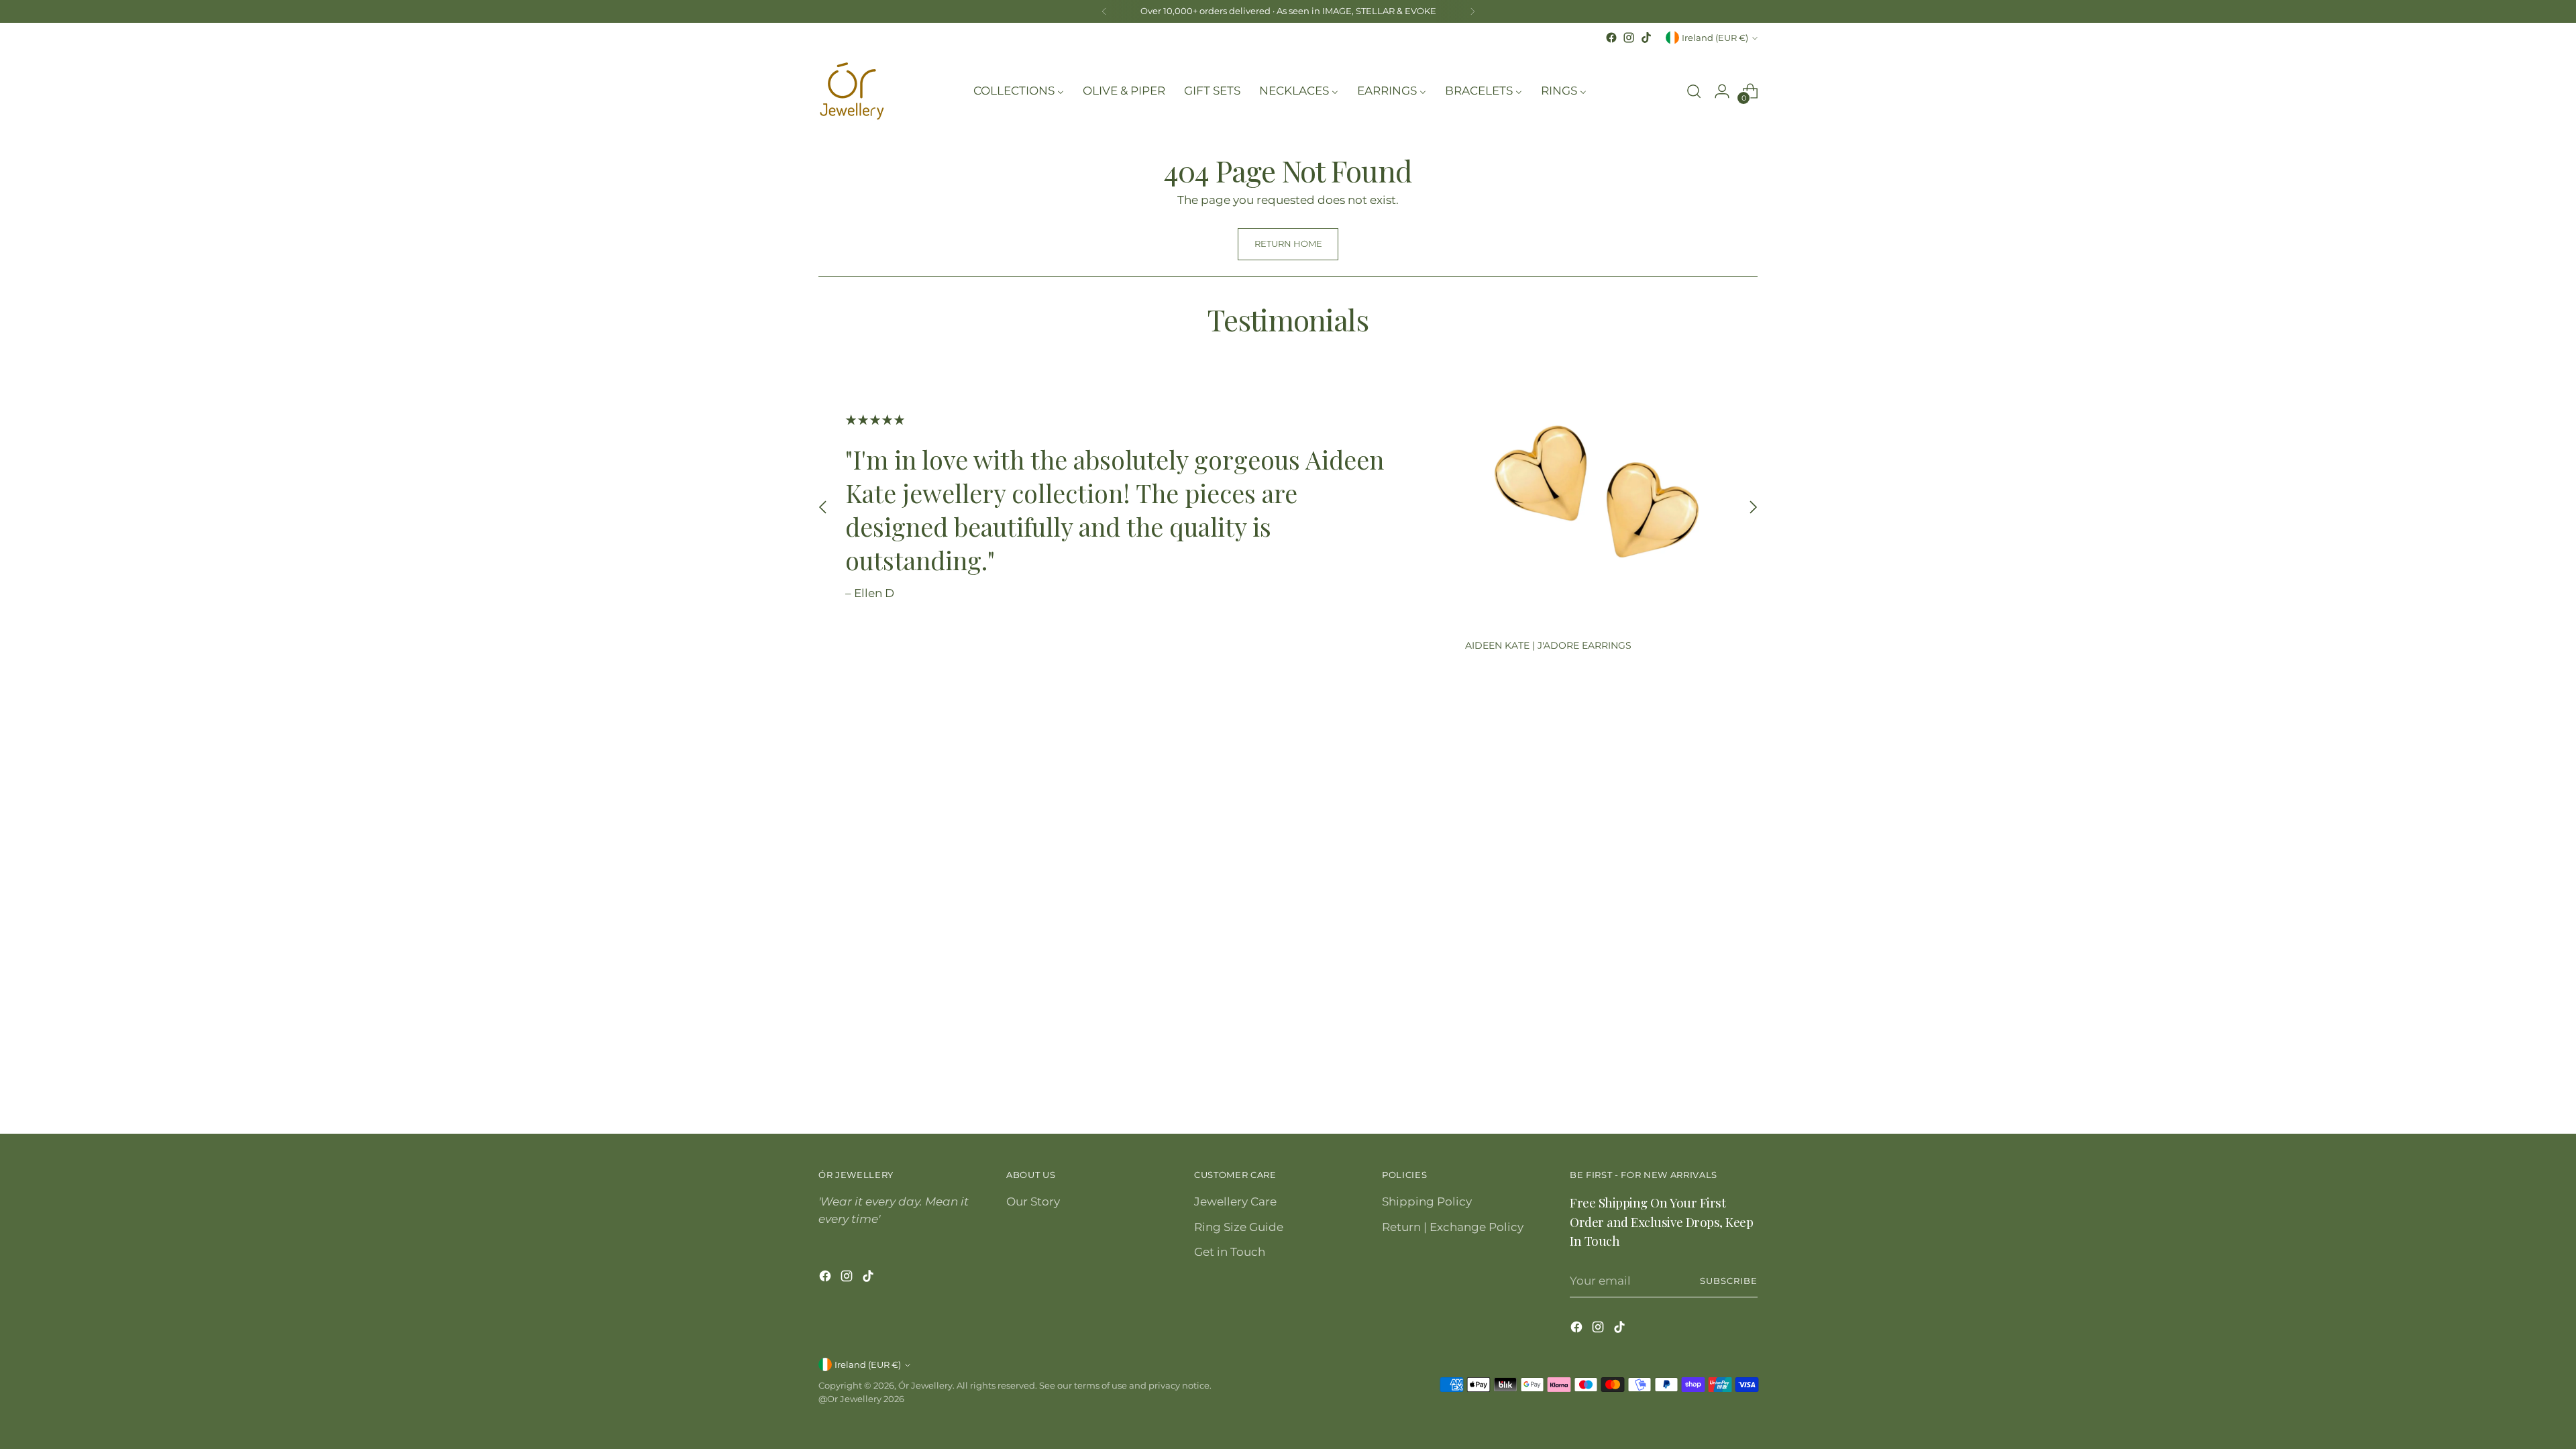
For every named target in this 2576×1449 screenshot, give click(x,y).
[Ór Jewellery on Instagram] (1629, 38)
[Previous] (1104, 11)
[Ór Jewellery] (852, 91)
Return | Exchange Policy (1453, 1227)
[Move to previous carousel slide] (823, 507)
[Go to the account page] (1722, 91)
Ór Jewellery (925, 1385)
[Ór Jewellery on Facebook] (1611, 38)
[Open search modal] (1694, 91)
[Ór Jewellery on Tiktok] (1646, 38)
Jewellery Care (1235, 1201)
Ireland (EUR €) (1715, 38)
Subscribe (1729, 1281)
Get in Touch (1230, 1252)
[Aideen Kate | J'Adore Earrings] (1598, 495)
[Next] (1472, 11)
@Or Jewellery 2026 (861, 1399)
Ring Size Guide (1239, 1227)
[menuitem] (1019, 91)
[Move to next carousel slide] (1753, 507)
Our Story (1033, 1201)
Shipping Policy (1427, 1201)
